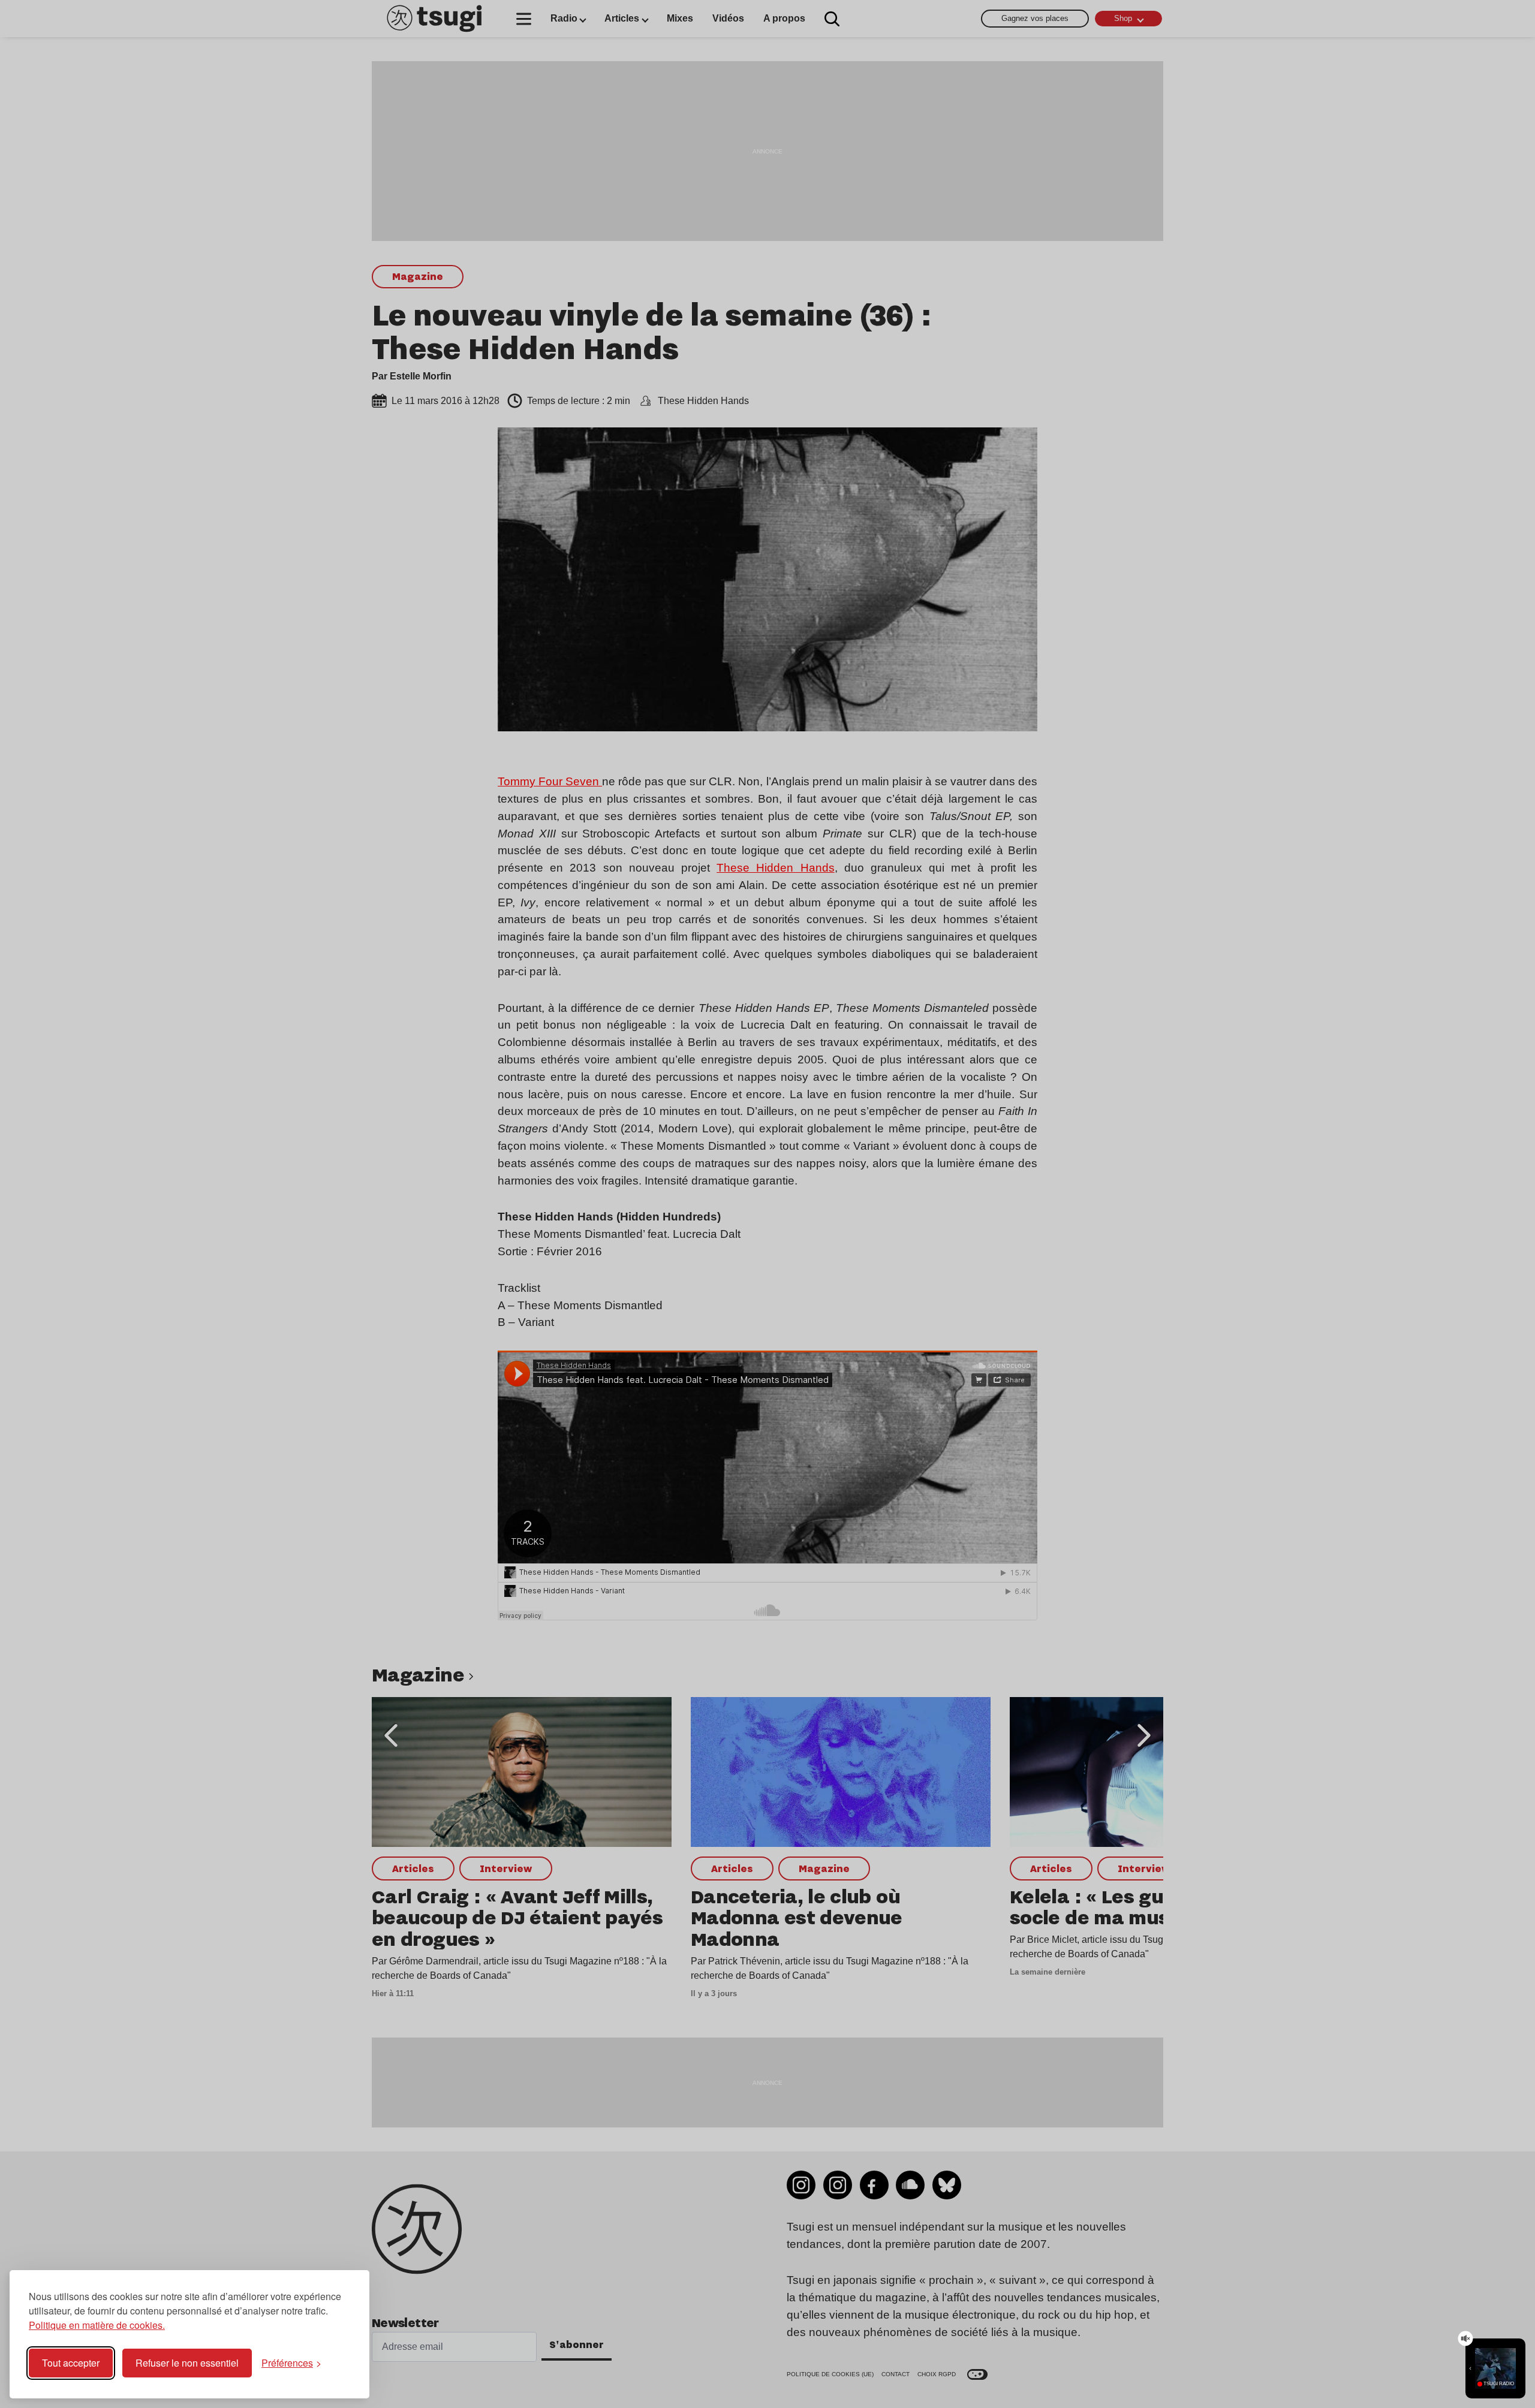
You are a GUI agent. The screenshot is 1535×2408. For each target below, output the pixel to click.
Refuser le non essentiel (187, 2363)
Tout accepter (71, 2363)
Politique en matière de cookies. (97, 2325)
